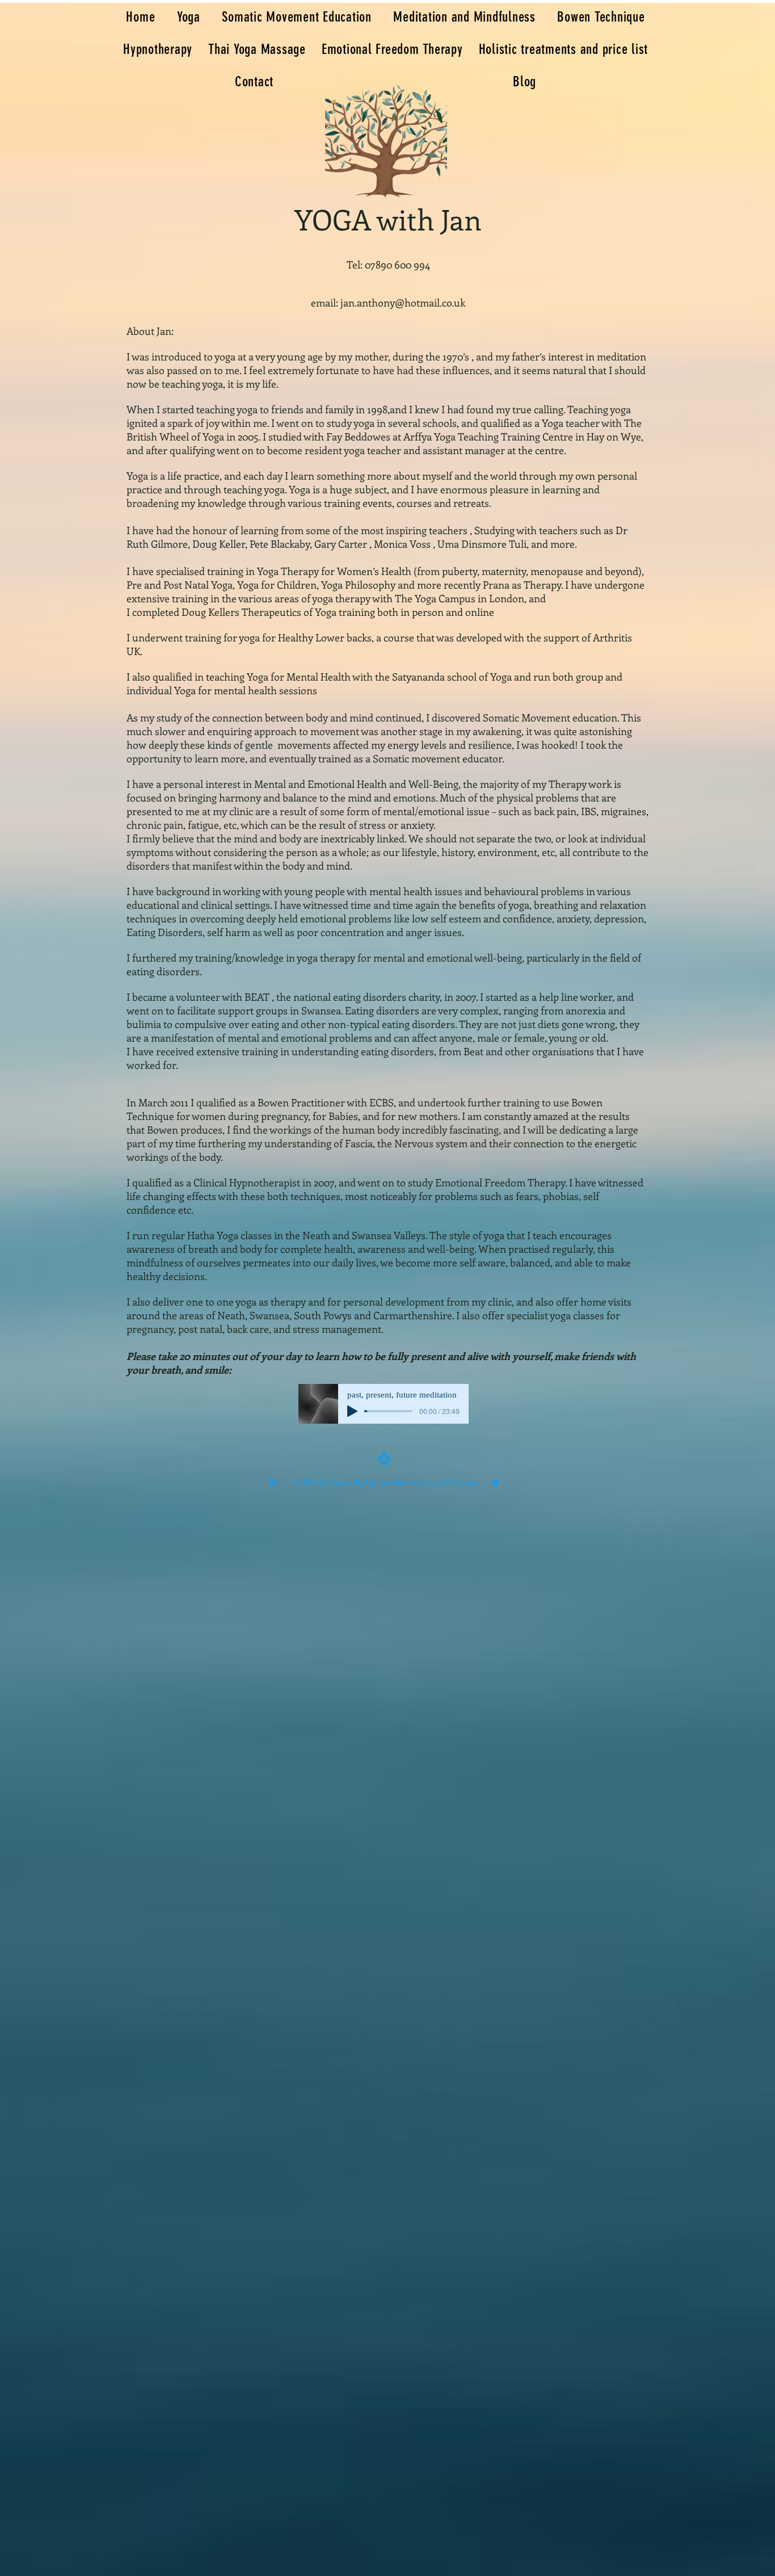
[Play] (352, 1411)
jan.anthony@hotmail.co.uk (403, 303)
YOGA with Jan (388, 219)
